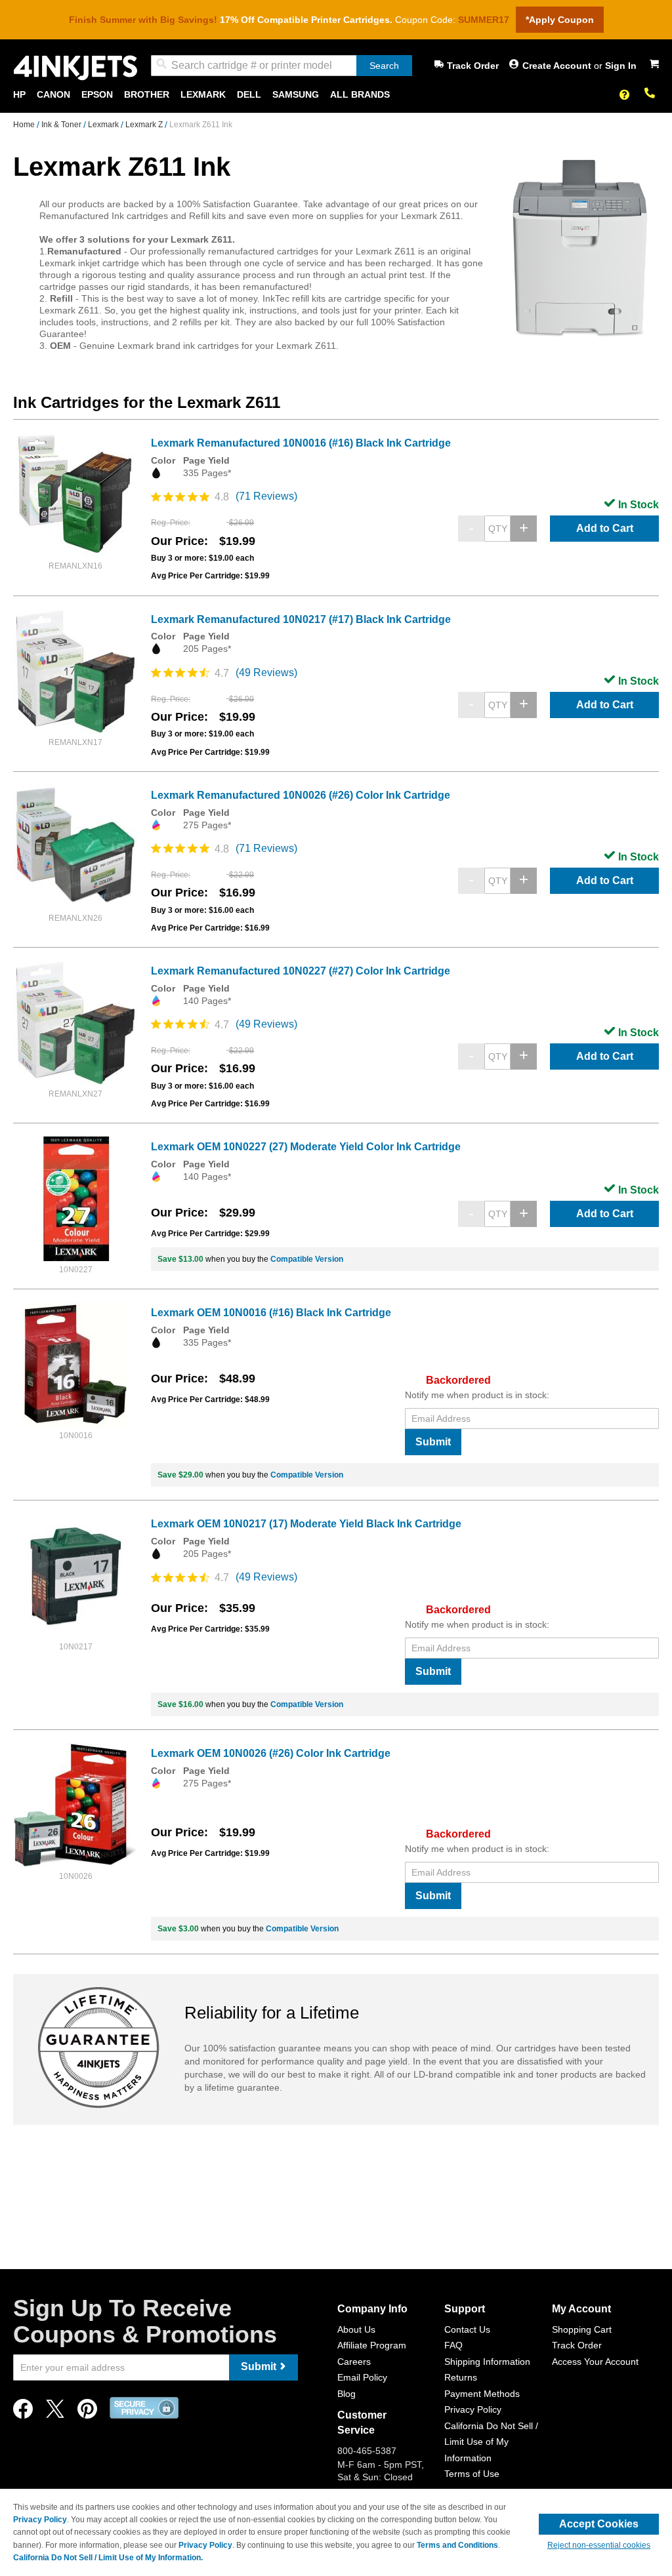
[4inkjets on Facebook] (23, 2412)
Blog (346, 2394)
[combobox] (282, 66)
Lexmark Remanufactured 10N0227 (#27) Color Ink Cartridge (301, 971)
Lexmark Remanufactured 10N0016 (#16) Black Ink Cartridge (301, 443)
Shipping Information (487, 2362)
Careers (354, 2362)
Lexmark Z (145, 125)
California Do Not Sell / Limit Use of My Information (491, 2442)
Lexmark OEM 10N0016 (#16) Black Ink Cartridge (271, 1313)
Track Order (473, 66)
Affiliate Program (372, 2345)
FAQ (453, 2345)
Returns (461, 2377)
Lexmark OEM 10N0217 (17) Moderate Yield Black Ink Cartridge (306, 1524)
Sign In (621, 66)
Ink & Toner (62, 125)
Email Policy (362, 2377)
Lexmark (104, 125)
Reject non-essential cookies (599, 2545)
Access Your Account (595, 2362)
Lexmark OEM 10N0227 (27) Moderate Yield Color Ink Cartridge (306, 1147)
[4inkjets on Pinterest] (87, 2412)
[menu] (336, 95)
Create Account (558, 66)
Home (25, 125)
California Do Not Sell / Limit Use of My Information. (108, 2558)
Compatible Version (307, 1259)
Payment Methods (482, 2394)
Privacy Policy (473, 2409)
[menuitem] (19, 95)
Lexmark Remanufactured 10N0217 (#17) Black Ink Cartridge (301, 619)
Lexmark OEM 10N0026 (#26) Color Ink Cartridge (271, 1753)
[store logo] (75, 68)
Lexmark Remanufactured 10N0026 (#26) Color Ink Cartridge (301, 795)
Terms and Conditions (457, 2545)
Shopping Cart (582, 2329)
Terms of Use (472, 2474)
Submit (433, 1442)
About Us (356, 2329)
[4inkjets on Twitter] (55, 2412)
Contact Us (467, 2329)
